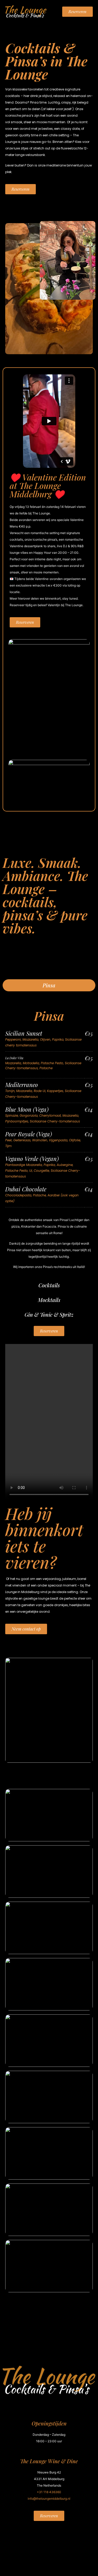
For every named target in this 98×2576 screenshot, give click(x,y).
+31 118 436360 (49, 2492)
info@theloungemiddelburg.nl (49, 2499)
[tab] (49, 985)
